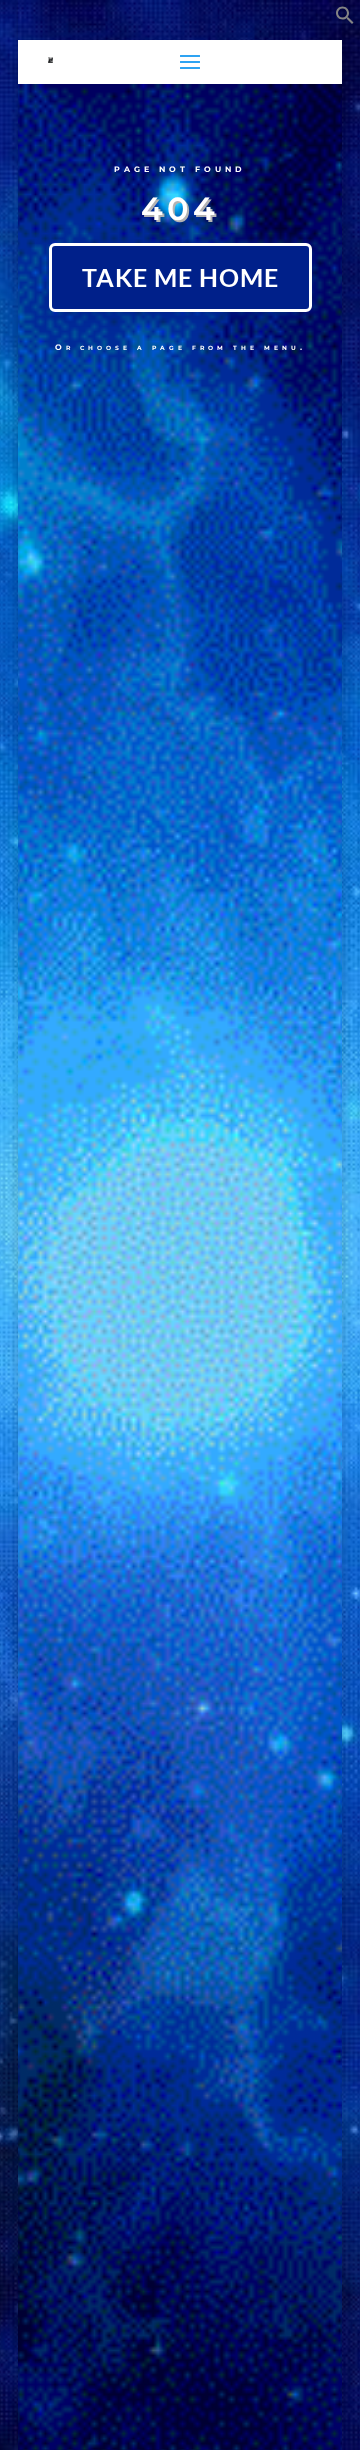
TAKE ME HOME (180, 277)
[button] (345, 19)
